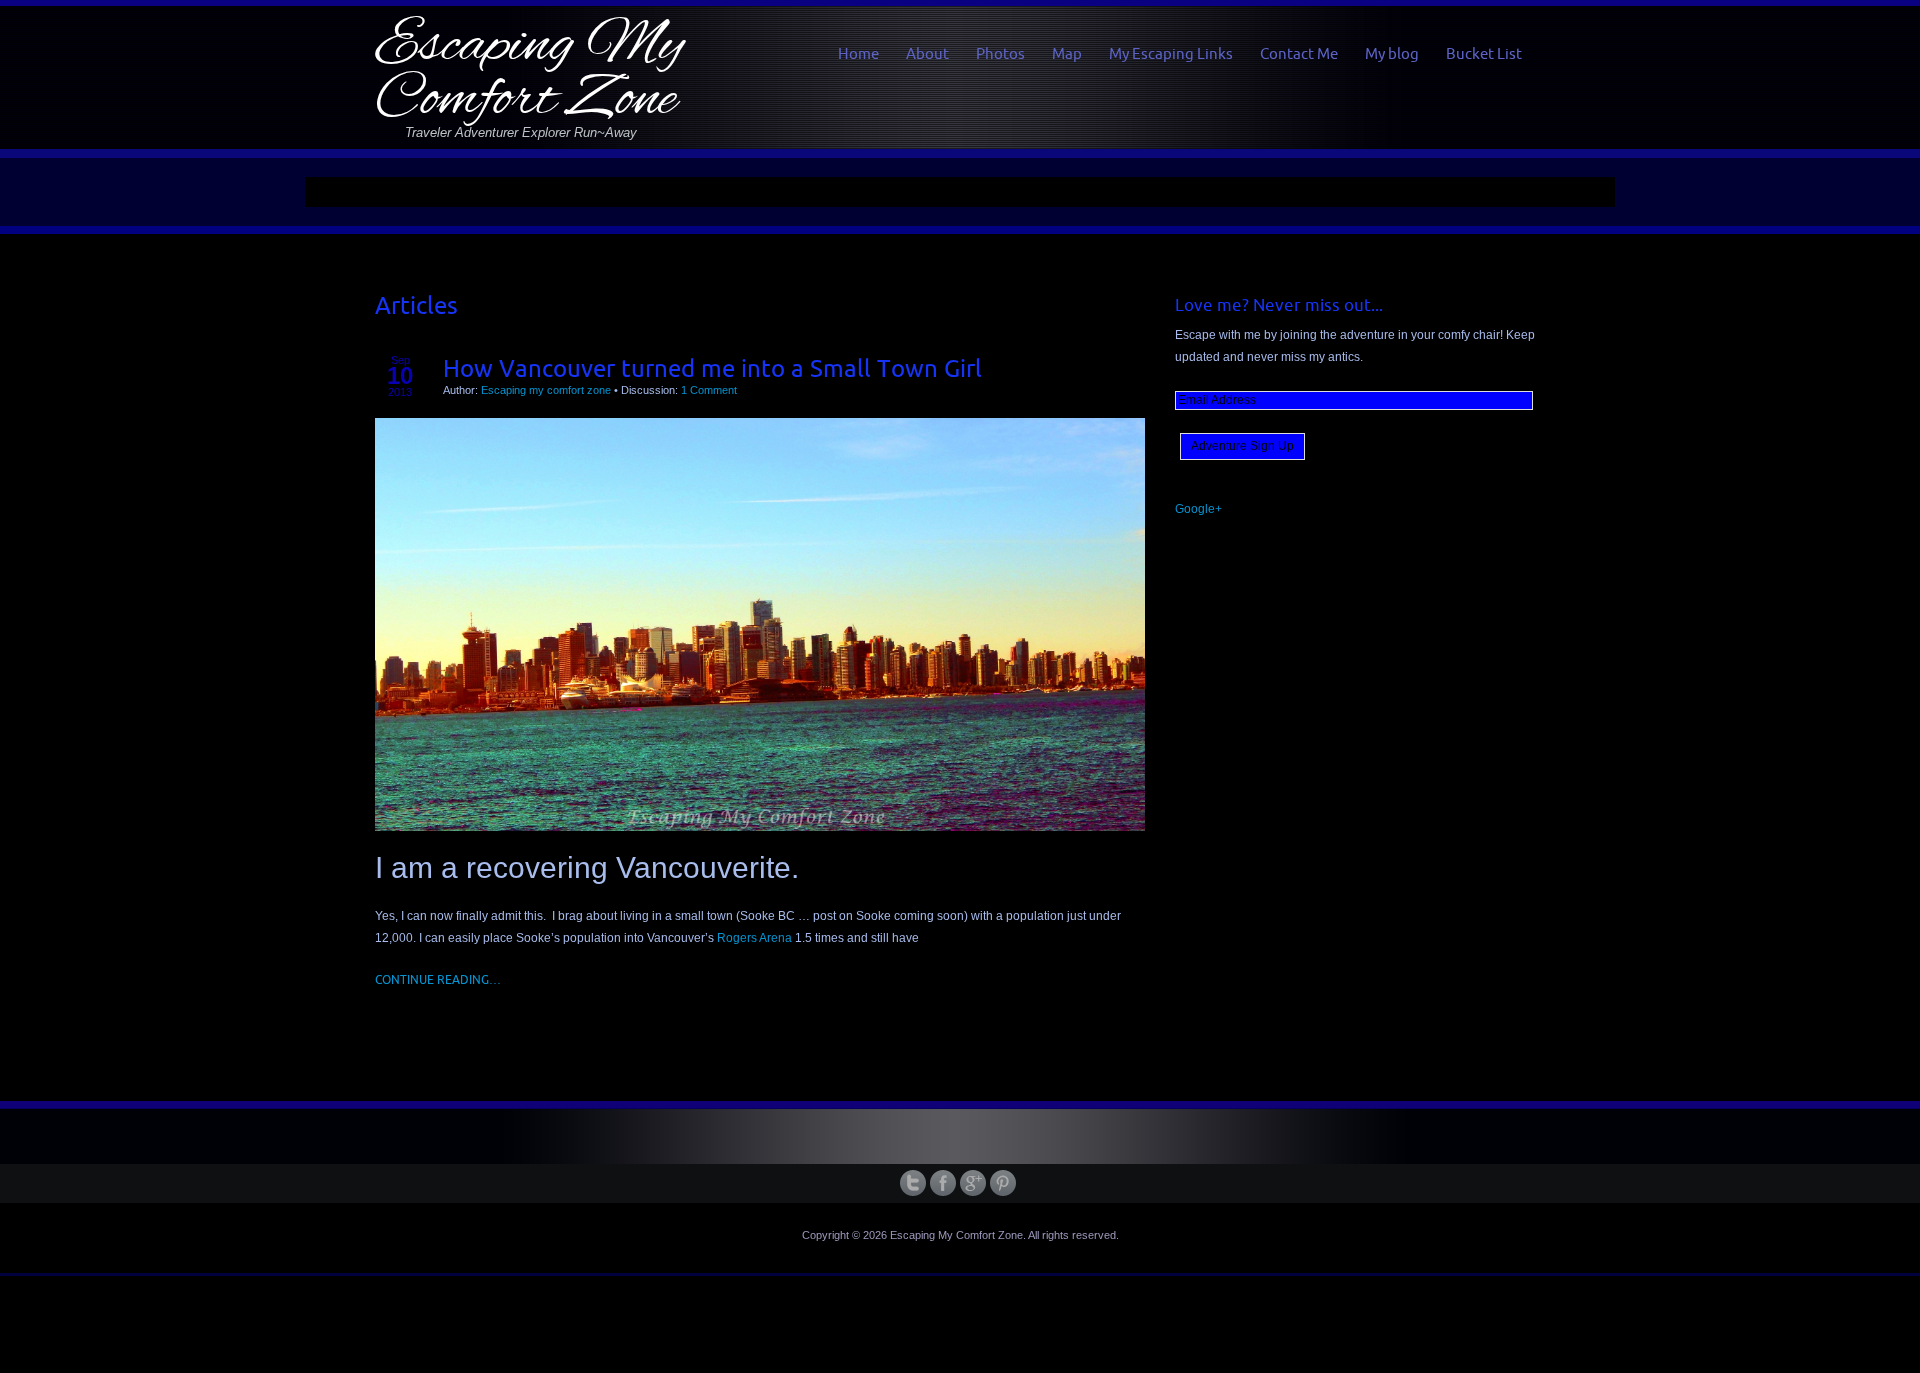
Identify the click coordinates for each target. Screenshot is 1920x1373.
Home (858, 53)
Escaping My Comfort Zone (529, 73)
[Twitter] (915, 1183)
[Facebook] (945, 1183)
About (927, 53)
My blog (1392, 53)
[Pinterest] (1005, 1183)
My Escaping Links (1171, 53)
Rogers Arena (754, 938)
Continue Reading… (438, 979)
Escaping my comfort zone (546, 390)
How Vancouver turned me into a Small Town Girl (712, 368)
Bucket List (1484, 53)
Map (1067, 53)
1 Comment (709, 390)
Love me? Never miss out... (1279, 305)
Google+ (1198, 509)
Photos (1000, 53)
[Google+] (975, 1183)
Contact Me (1299, 53)
